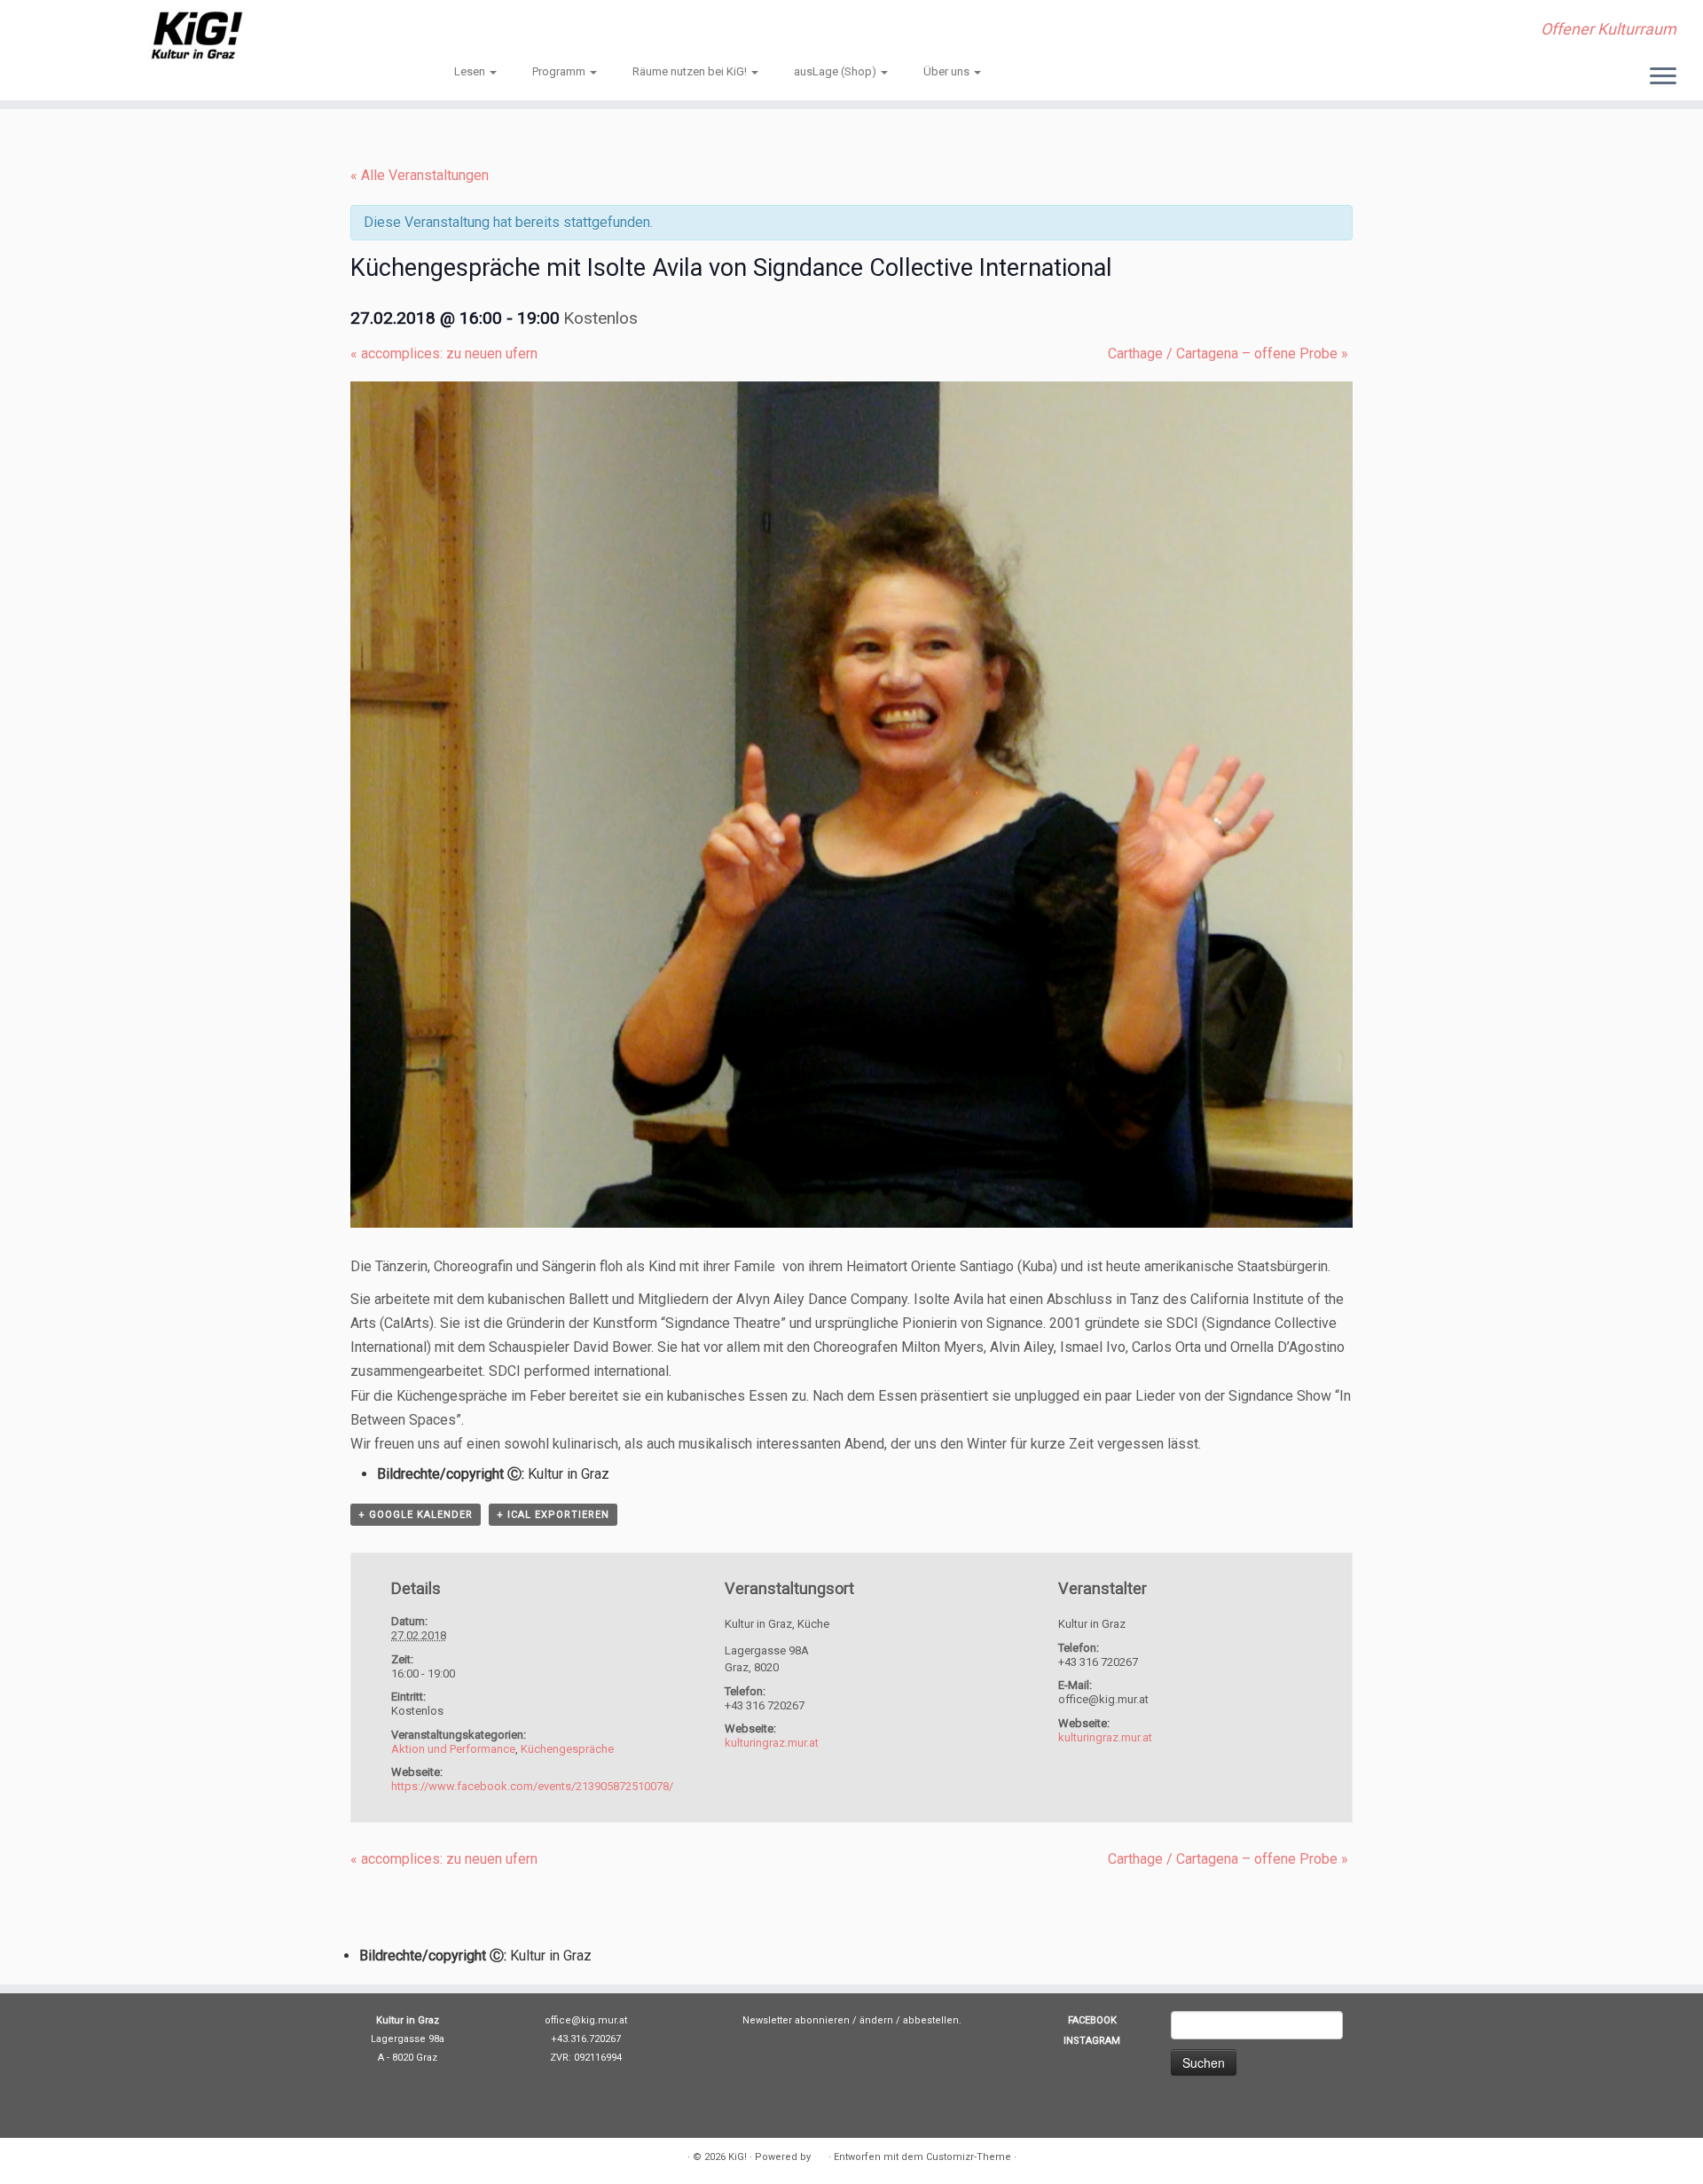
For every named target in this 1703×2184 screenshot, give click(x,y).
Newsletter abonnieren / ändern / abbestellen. (852, 2020)
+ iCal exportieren (553, 1515)
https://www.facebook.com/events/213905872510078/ (532, 1786)
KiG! (738, 2157)
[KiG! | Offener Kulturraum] (196, 35)
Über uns (948, 71)
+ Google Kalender (416, 1515)
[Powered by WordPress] (820, 2154)
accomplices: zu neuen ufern (444, 354)
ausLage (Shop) (836, 71)
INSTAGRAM (1092, 2041)
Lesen (471, 71)
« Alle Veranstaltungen (420, 175)
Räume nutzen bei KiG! (691, 71)
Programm (560, 71)
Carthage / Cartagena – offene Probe (1228, 354)
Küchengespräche (567, 1749)
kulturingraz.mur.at (772, 1743)
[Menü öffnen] (1663, 77)
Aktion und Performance (453, 1749)
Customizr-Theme (969, 2157)
